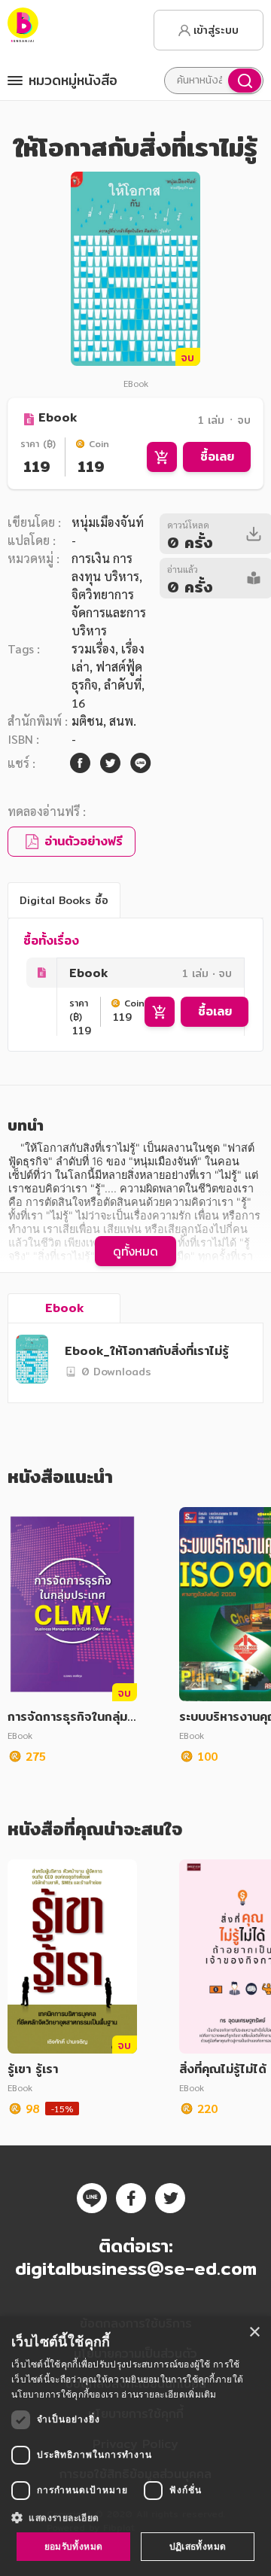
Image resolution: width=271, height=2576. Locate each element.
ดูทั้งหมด (135, 1251)
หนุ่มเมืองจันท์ (108, 522)
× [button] (254, 2332)
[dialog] (135, 2446)
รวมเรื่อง (93, 649)
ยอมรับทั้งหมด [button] (74, 2546)
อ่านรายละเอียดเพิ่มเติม (169, 2394)
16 (78, 703)
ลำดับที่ (123, 685)
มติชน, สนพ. (104, 721)
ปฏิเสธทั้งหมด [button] (198, 2546)
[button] (135, 2517)
